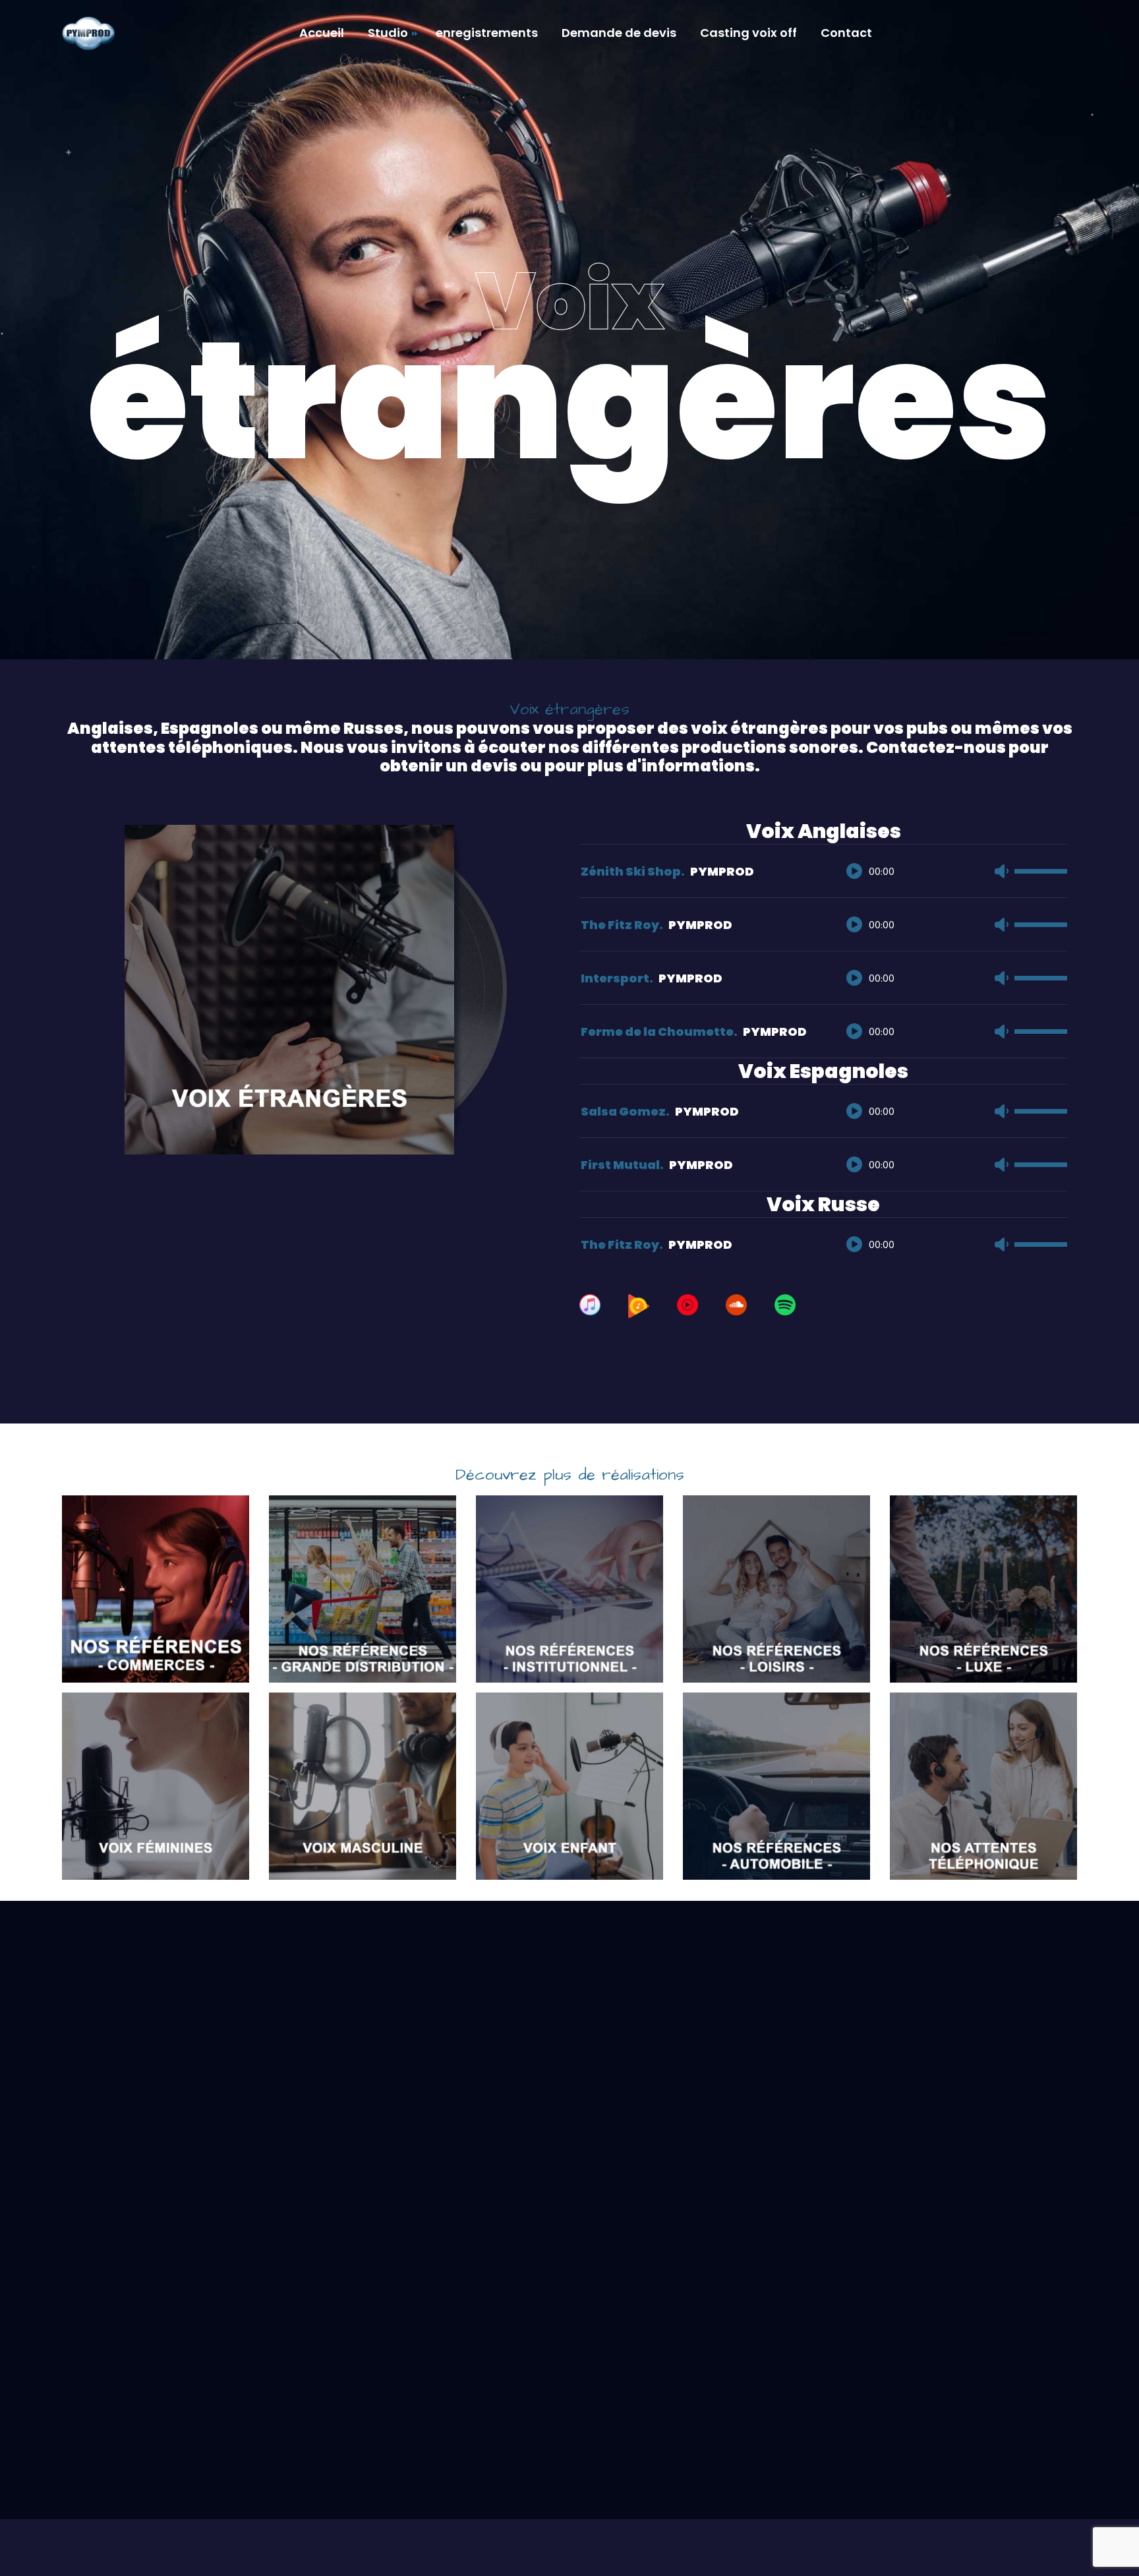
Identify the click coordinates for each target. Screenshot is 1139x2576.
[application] (950, 858)
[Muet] (1001, 871)
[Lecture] (854, 871)
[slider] (1041, 874)
